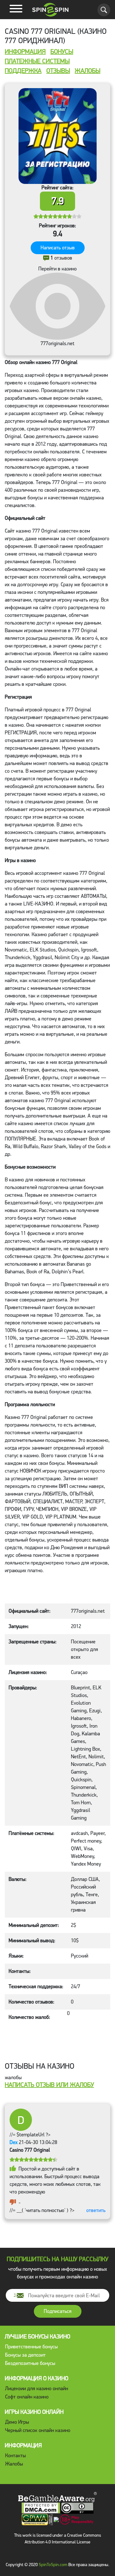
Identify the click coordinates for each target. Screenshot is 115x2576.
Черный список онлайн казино (38, 2430)
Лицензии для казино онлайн (37, 2388)
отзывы (58, 71)
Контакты (15, 2455)
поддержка (23, 71)
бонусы (62, 52)
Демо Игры (17, 2422)
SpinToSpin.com (53, 2565)
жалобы (88, 71)
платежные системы (37, 61)
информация (25, 52)
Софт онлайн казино (27, 2397)
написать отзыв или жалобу (49, 2085)
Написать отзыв (58, 248)
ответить (96, 2210)
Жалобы (14, 2464)
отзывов (61, 258)
